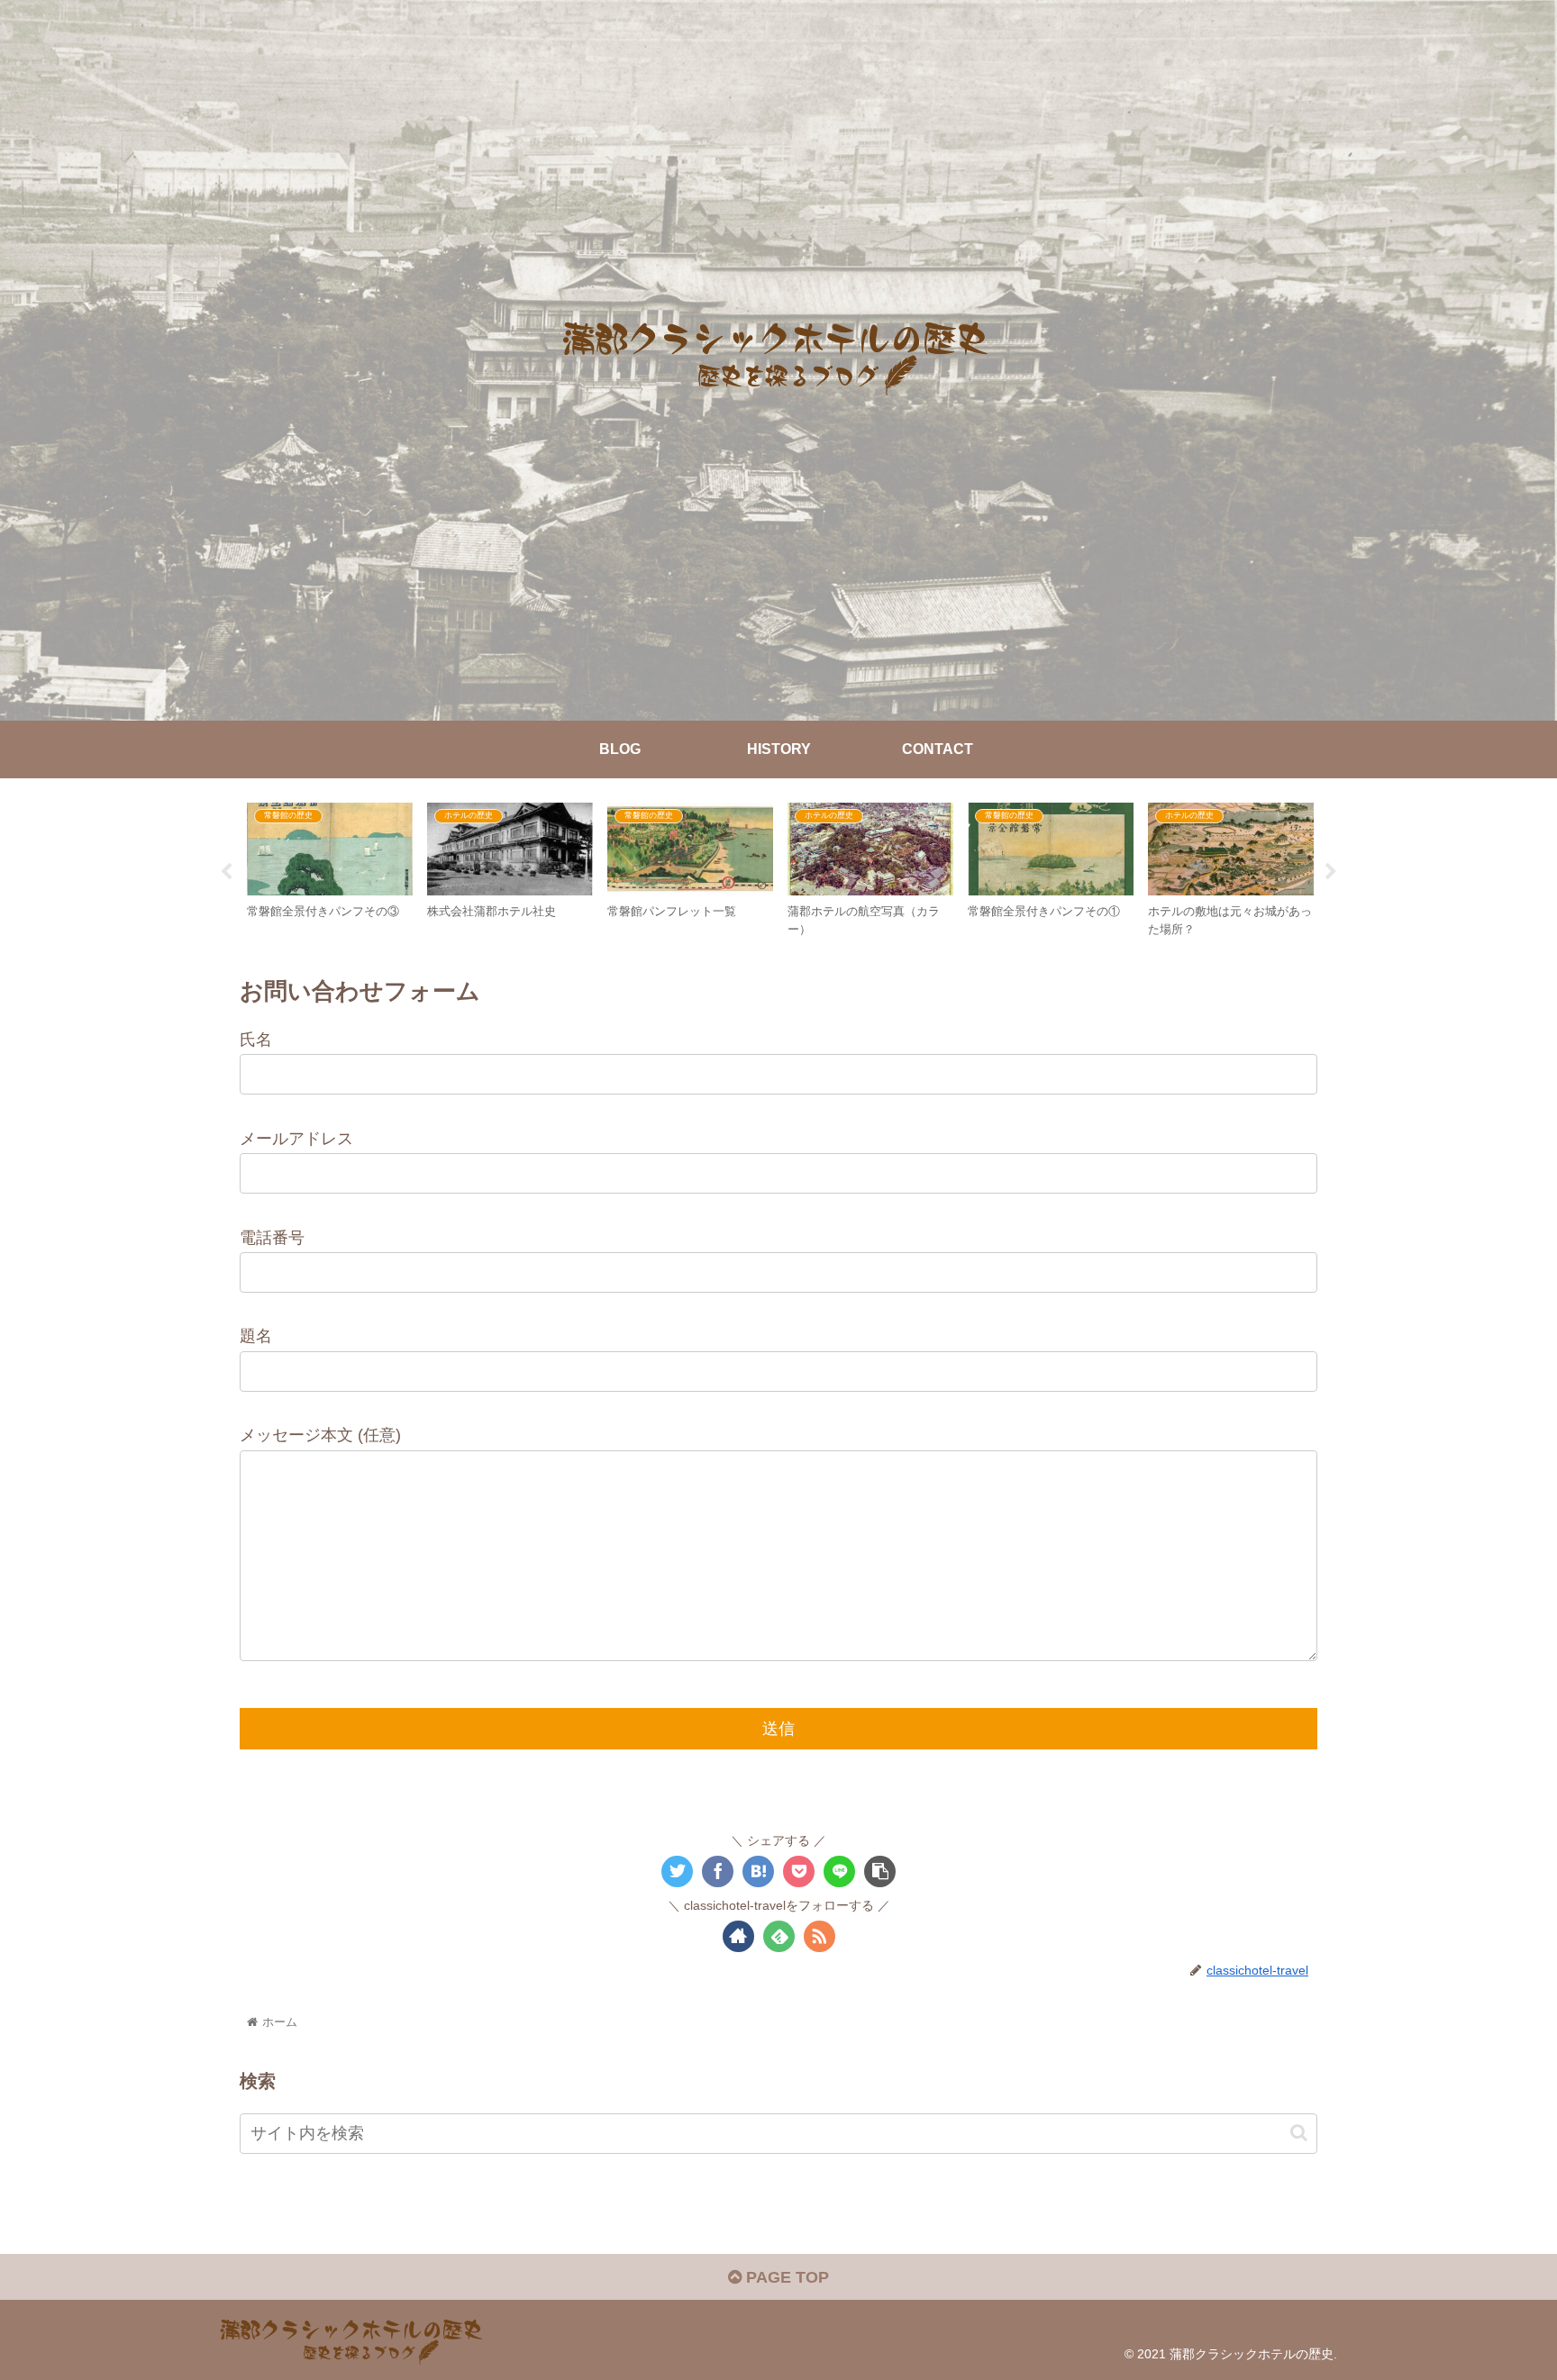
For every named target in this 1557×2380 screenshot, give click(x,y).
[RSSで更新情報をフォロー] (819, 1936)
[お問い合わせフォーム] (758, 1871)
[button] (1299, 2134)
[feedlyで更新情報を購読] (779, 1936)
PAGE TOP (785, 2277)
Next (1331, 872)
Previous (226, 872)
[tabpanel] (330, 869)
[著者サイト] (738, 1936)
